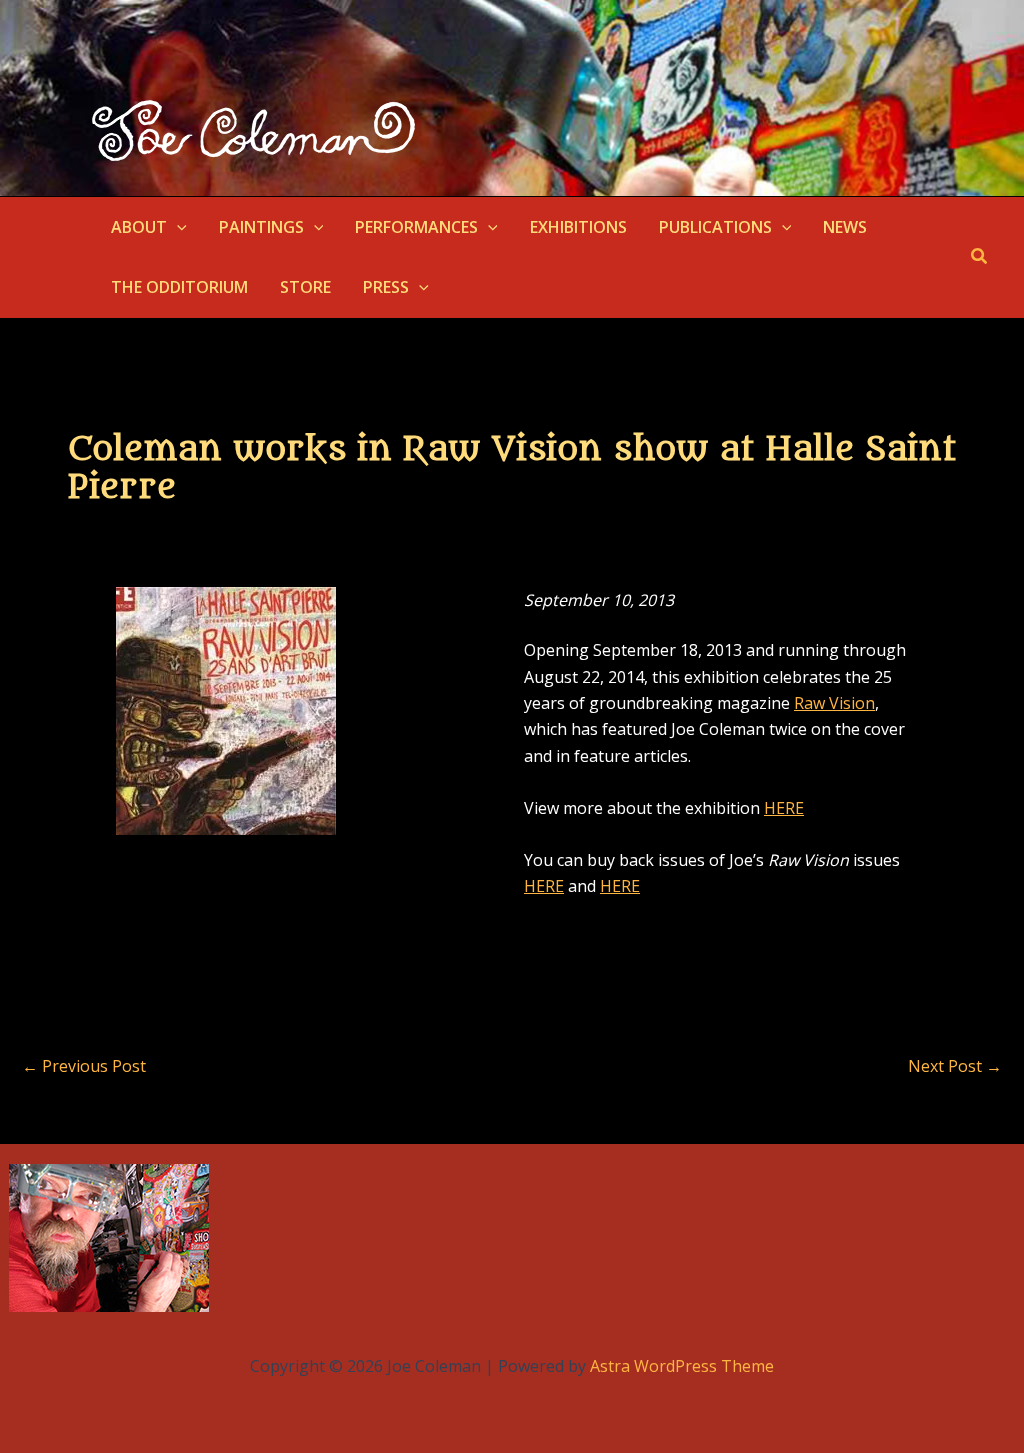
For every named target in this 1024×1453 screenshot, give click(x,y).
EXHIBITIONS (578, 227)
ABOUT (139, 227)
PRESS (386, 287)
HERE (784, 808)
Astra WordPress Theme (682, 1366)
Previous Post (84, 1066)
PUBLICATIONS (715, 227)
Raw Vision (834, 703)
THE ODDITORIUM (179, 287)
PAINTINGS (261, 227)
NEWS (845, 227)
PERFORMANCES (416, 227)
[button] (177, 227)
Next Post (955, 1066)
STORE (305, 287)
